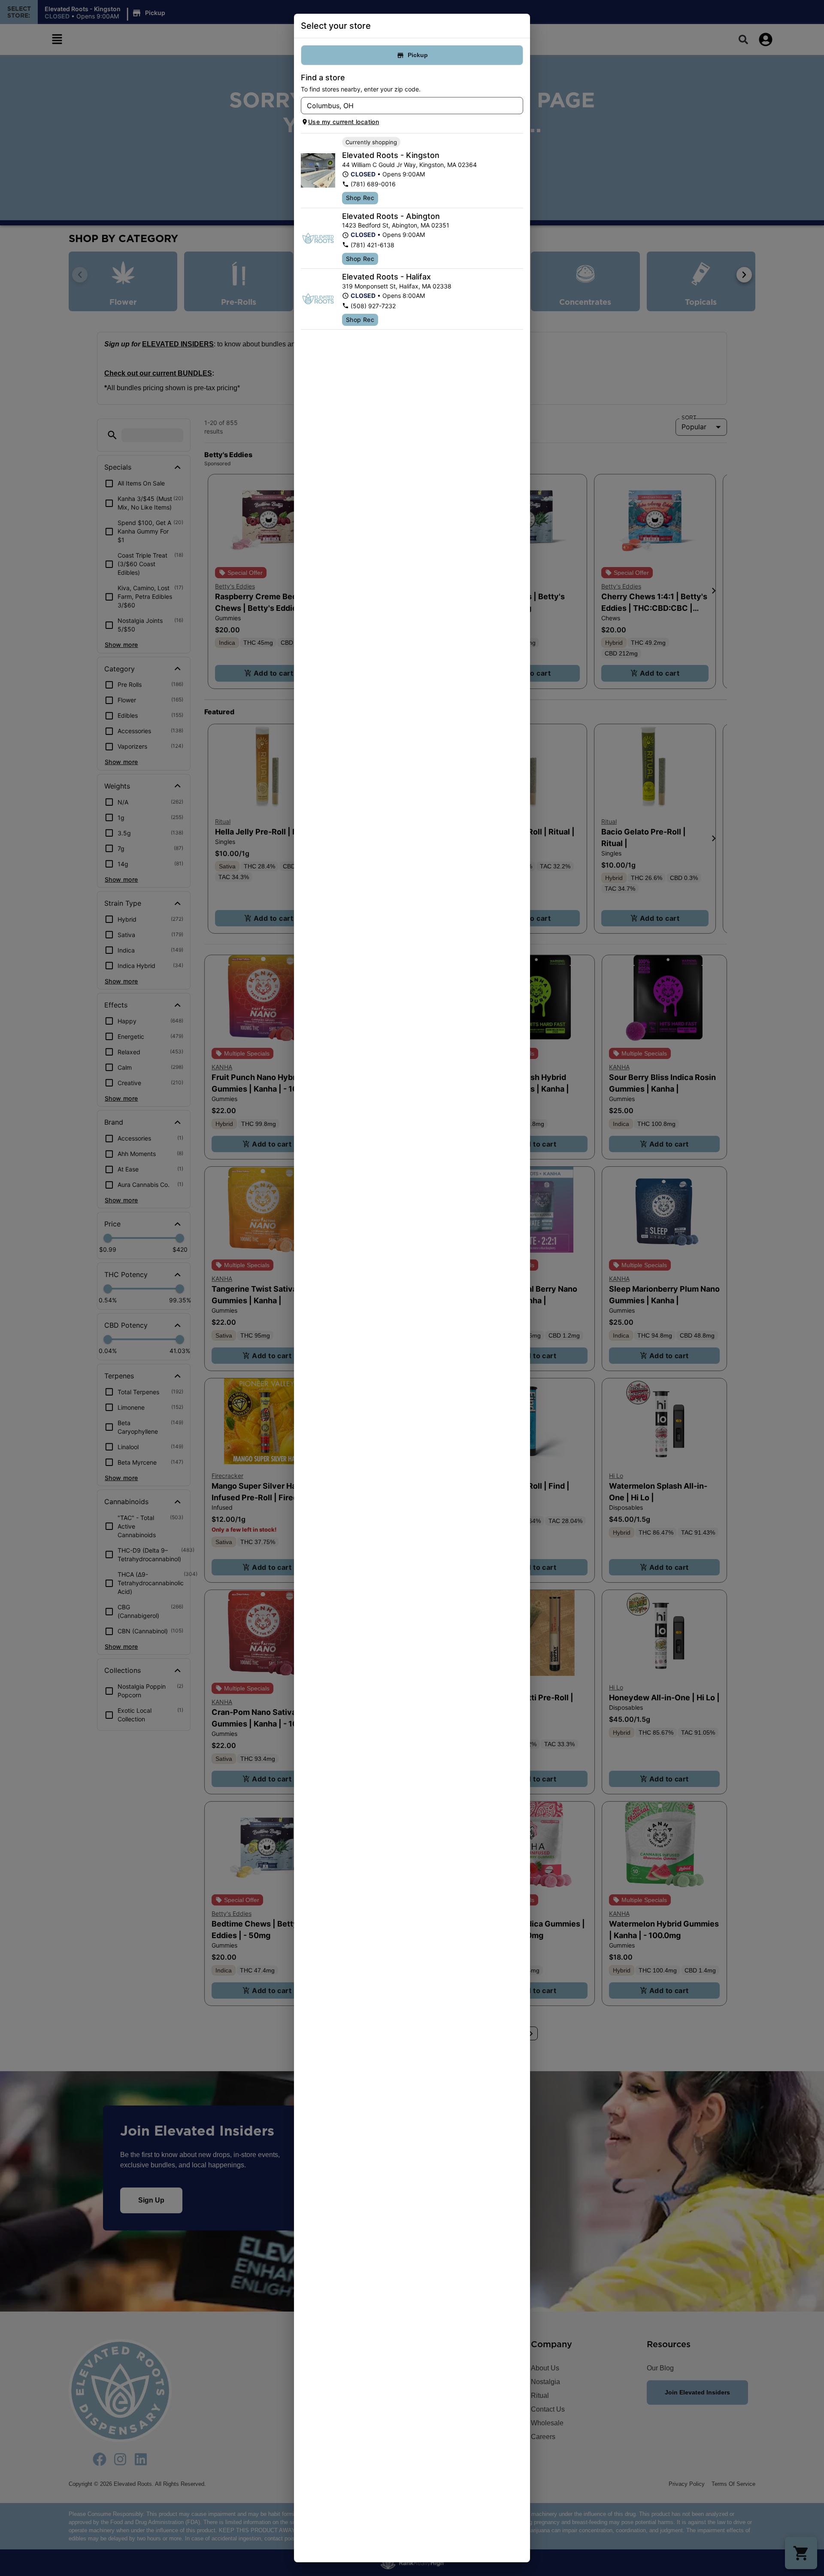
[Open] (517, 106)
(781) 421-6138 (373, 245)
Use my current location (344, 122)
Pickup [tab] (418, 55)
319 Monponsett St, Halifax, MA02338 (397, 286)
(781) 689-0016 (373, 184)
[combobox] (405, 106)
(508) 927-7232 (373, 306)
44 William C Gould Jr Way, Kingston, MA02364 (409, 165)
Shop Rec (360, 198)
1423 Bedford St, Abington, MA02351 (396, 225)
